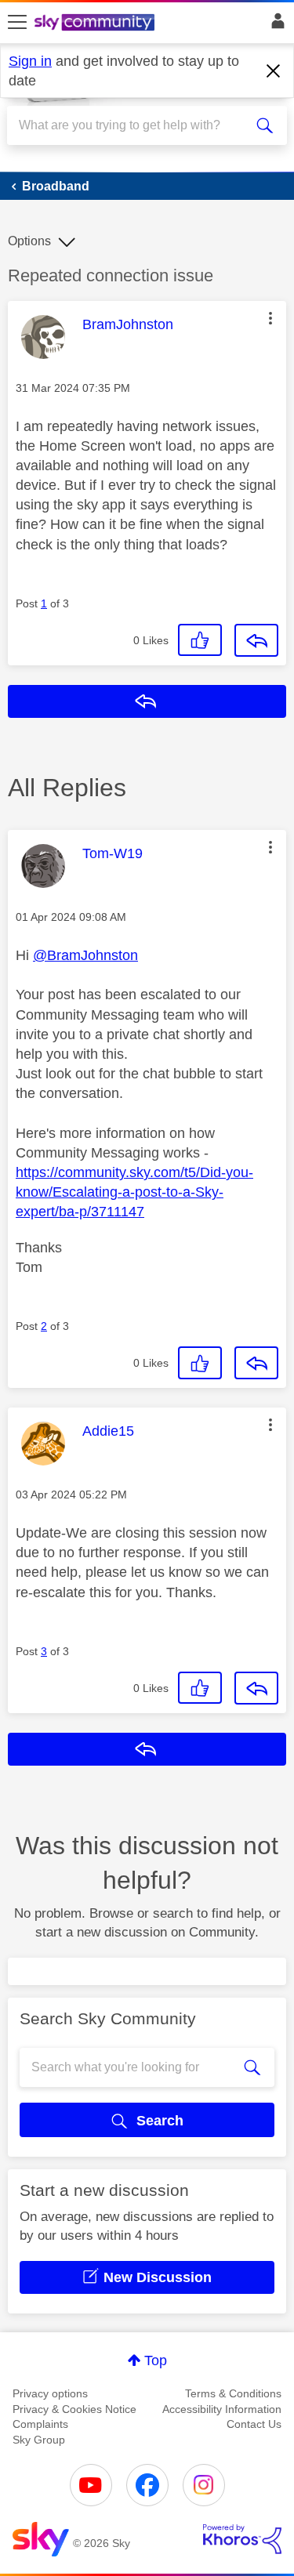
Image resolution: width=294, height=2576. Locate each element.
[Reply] (256, 640)
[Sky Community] (96, 24)
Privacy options (50, 2393)
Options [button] (29, 241)
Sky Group (39, 2440)
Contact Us (254, 2424)
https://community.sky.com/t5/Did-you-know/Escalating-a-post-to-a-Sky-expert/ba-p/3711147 (134, 1192)
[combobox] (133, 125)
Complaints (40, 2424)
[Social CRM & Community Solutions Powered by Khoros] (242, 2539)
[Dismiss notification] (274, 71)
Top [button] (156, 2360)
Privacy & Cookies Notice (74, 2409)
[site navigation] (17, 23)
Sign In (275, 25)
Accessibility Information (222, 2409)
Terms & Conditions (233, 2393)
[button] (270, 318)
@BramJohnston (85, 955)
